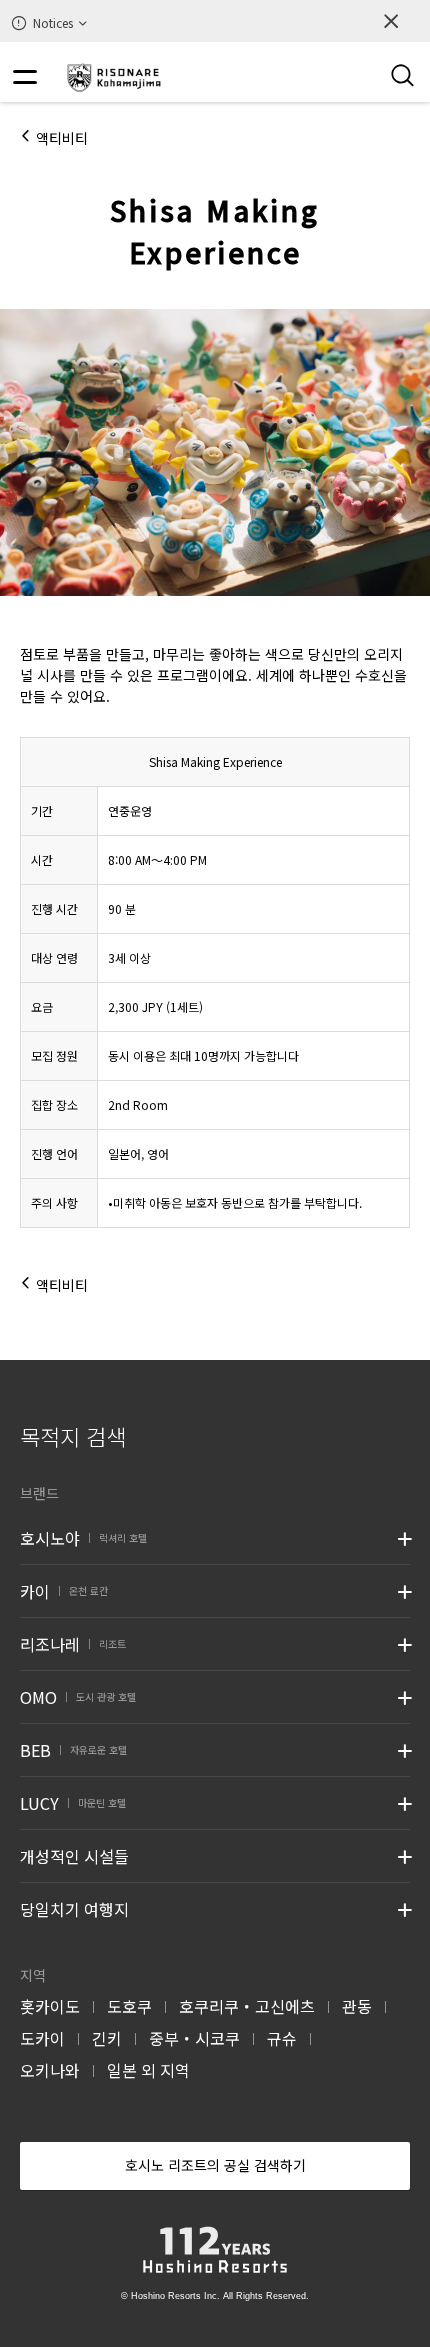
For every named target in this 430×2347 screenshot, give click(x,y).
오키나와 (50, 2070)
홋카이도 (50, 2006)
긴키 (107, 2038)
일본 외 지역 (148, 2070)
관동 (357, 2006)
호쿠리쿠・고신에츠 (247, 2006)
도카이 (42, 2038)
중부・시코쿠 (194, 2038)
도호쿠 (129, 2006)
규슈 (282, 2038)
